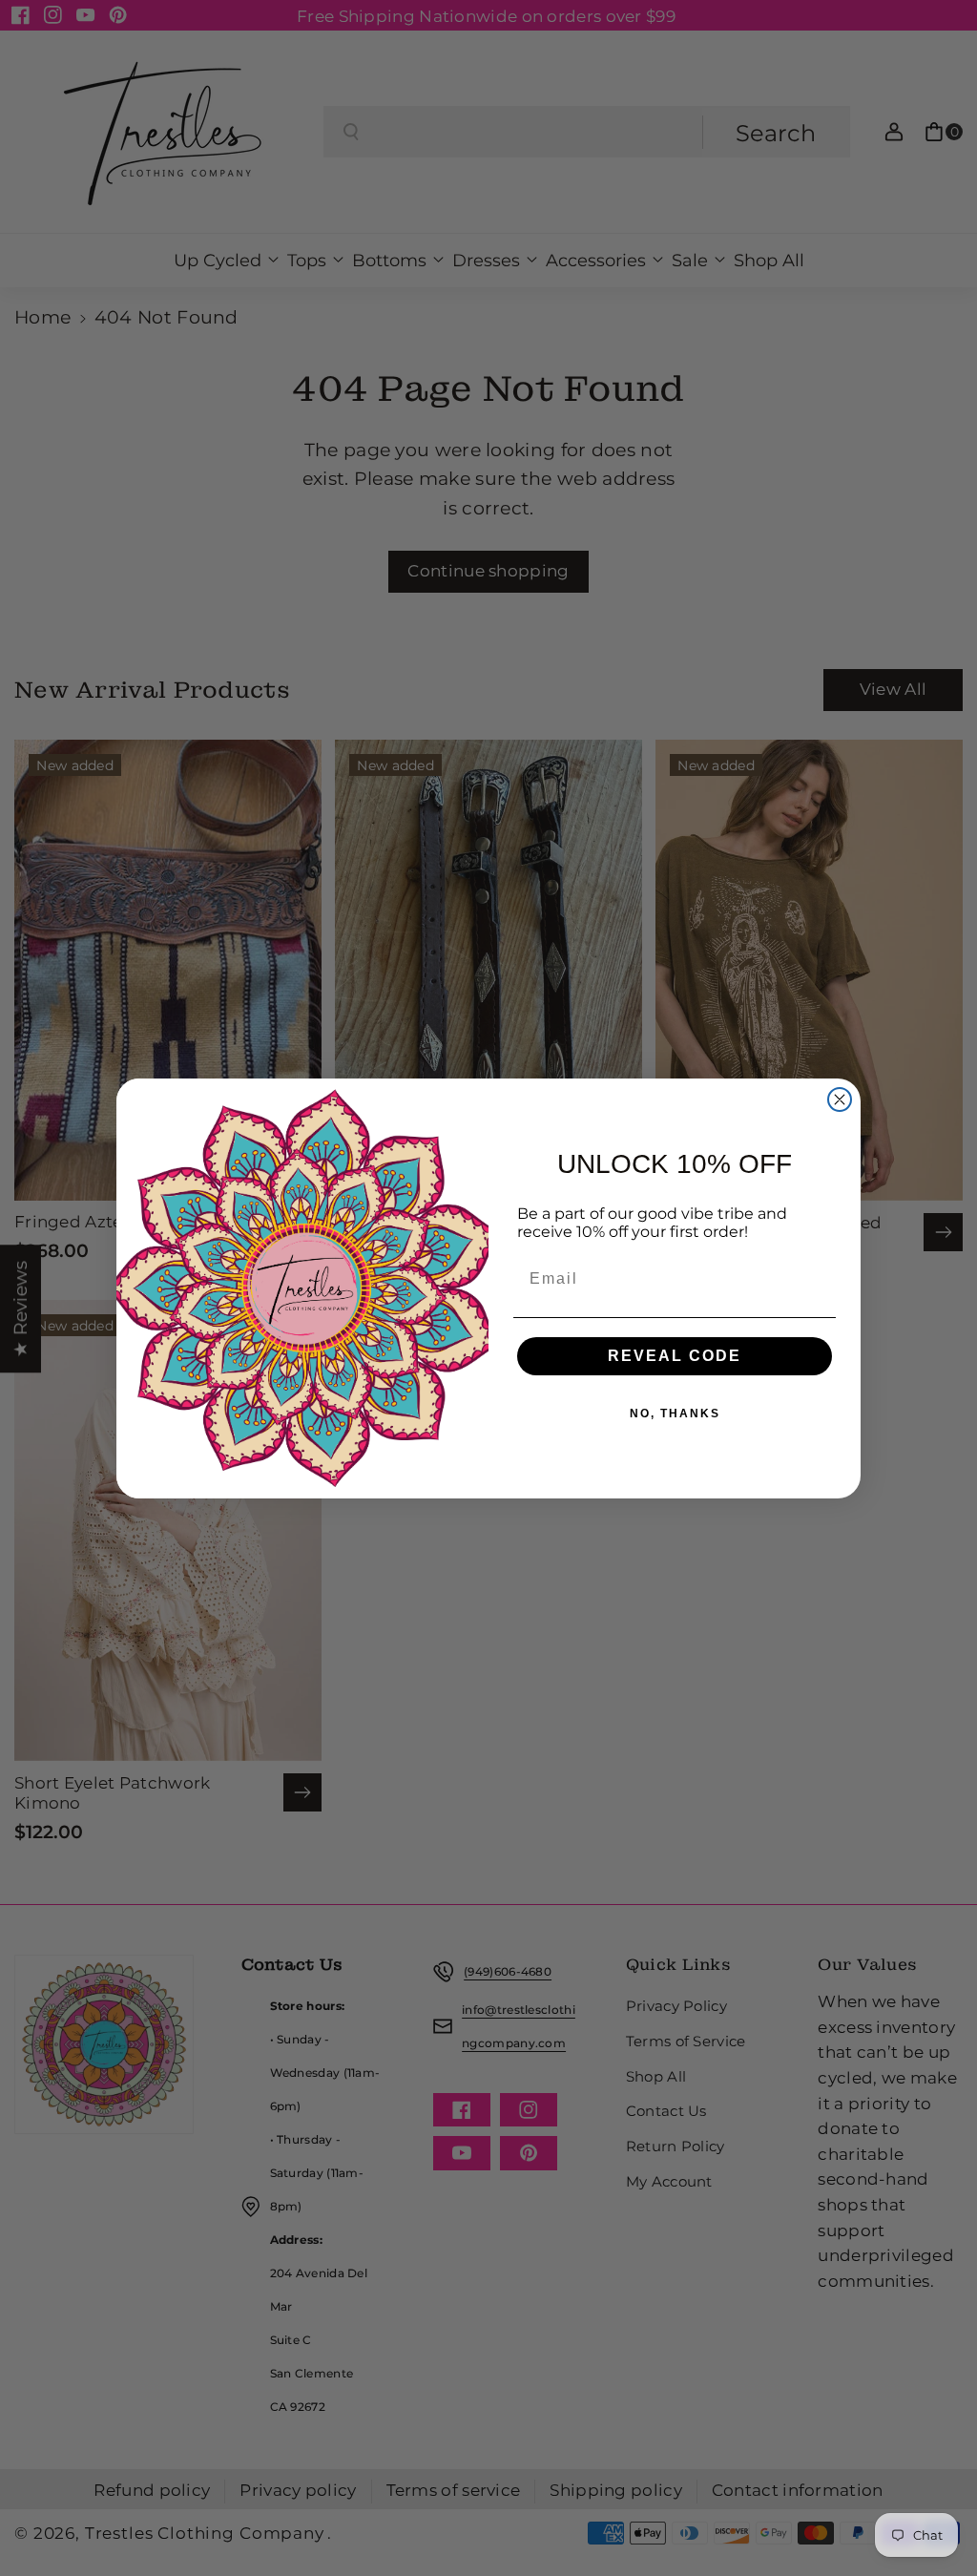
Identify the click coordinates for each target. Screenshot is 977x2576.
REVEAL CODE (675, 1356)
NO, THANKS (675, 1414)
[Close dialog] (840, 1100)
